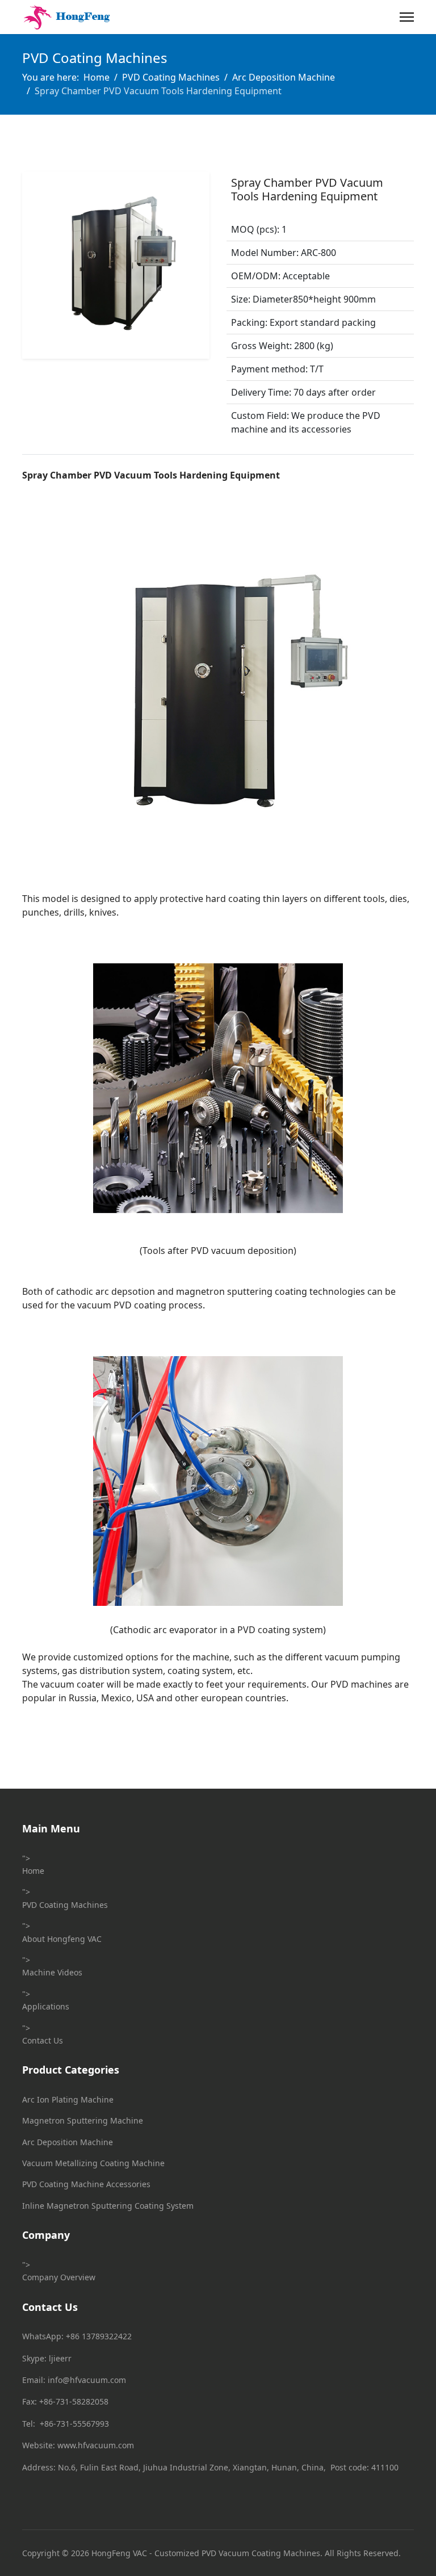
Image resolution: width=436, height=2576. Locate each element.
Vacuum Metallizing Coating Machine (93, 2163)
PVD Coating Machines (65, 1905)
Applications (46, 2006)
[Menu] (407, 17)
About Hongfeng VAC (62, 1939)
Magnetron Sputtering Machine (83, 2120)
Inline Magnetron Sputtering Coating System (108, 2206)
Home (33, 1871)
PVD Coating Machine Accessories (86, 2184)
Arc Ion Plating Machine (68, 2099)
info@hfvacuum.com (87, 2380)
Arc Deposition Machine (68, 2142)
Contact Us (43, 2040)
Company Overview (59, 2277)
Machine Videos (52, 1972)
